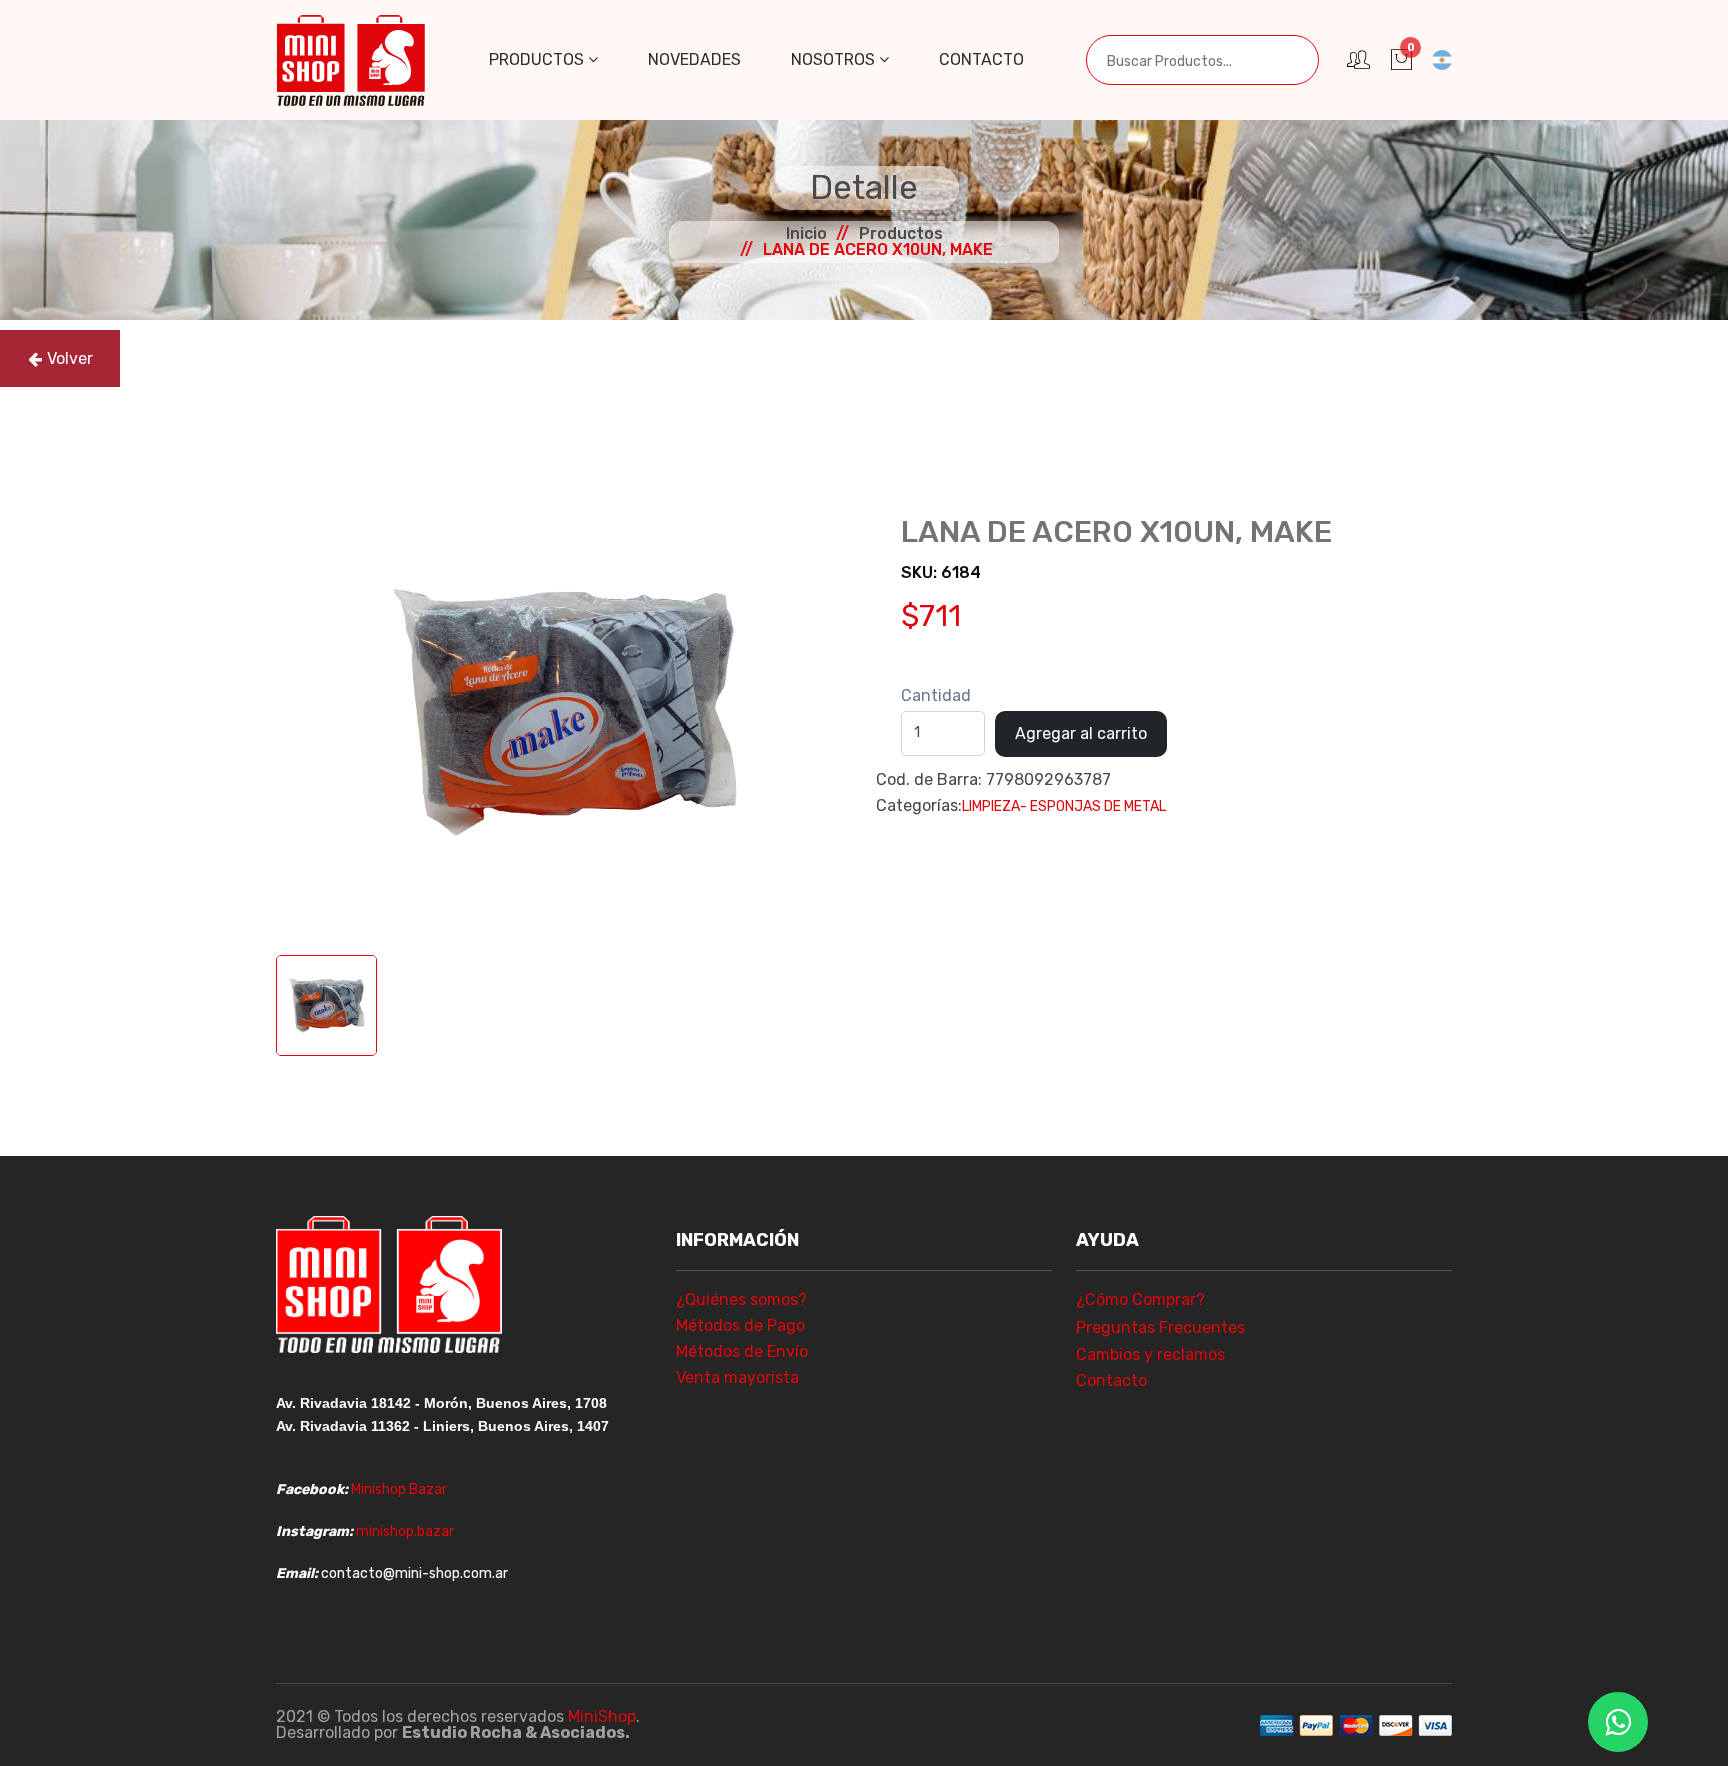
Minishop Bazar (399, 1489)
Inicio (806, 233)
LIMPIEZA (991, 806)
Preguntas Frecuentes (1160, 1327)
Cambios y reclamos (1150, 1354)
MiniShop (602, 1716)
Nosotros (835, 59)
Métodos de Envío (742, 1351)
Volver (70, 358)
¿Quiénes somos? (741, 1299)
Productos (538, 59)
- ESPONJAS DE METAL (1093, 806)
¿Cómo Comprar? (1140, 1299)
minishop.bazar (405, 1531)
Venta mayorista (737, 1377)
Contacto (981, 59)
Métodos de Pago (740, 1325)
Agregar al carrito (1081, 733)
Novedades (694, 59)
